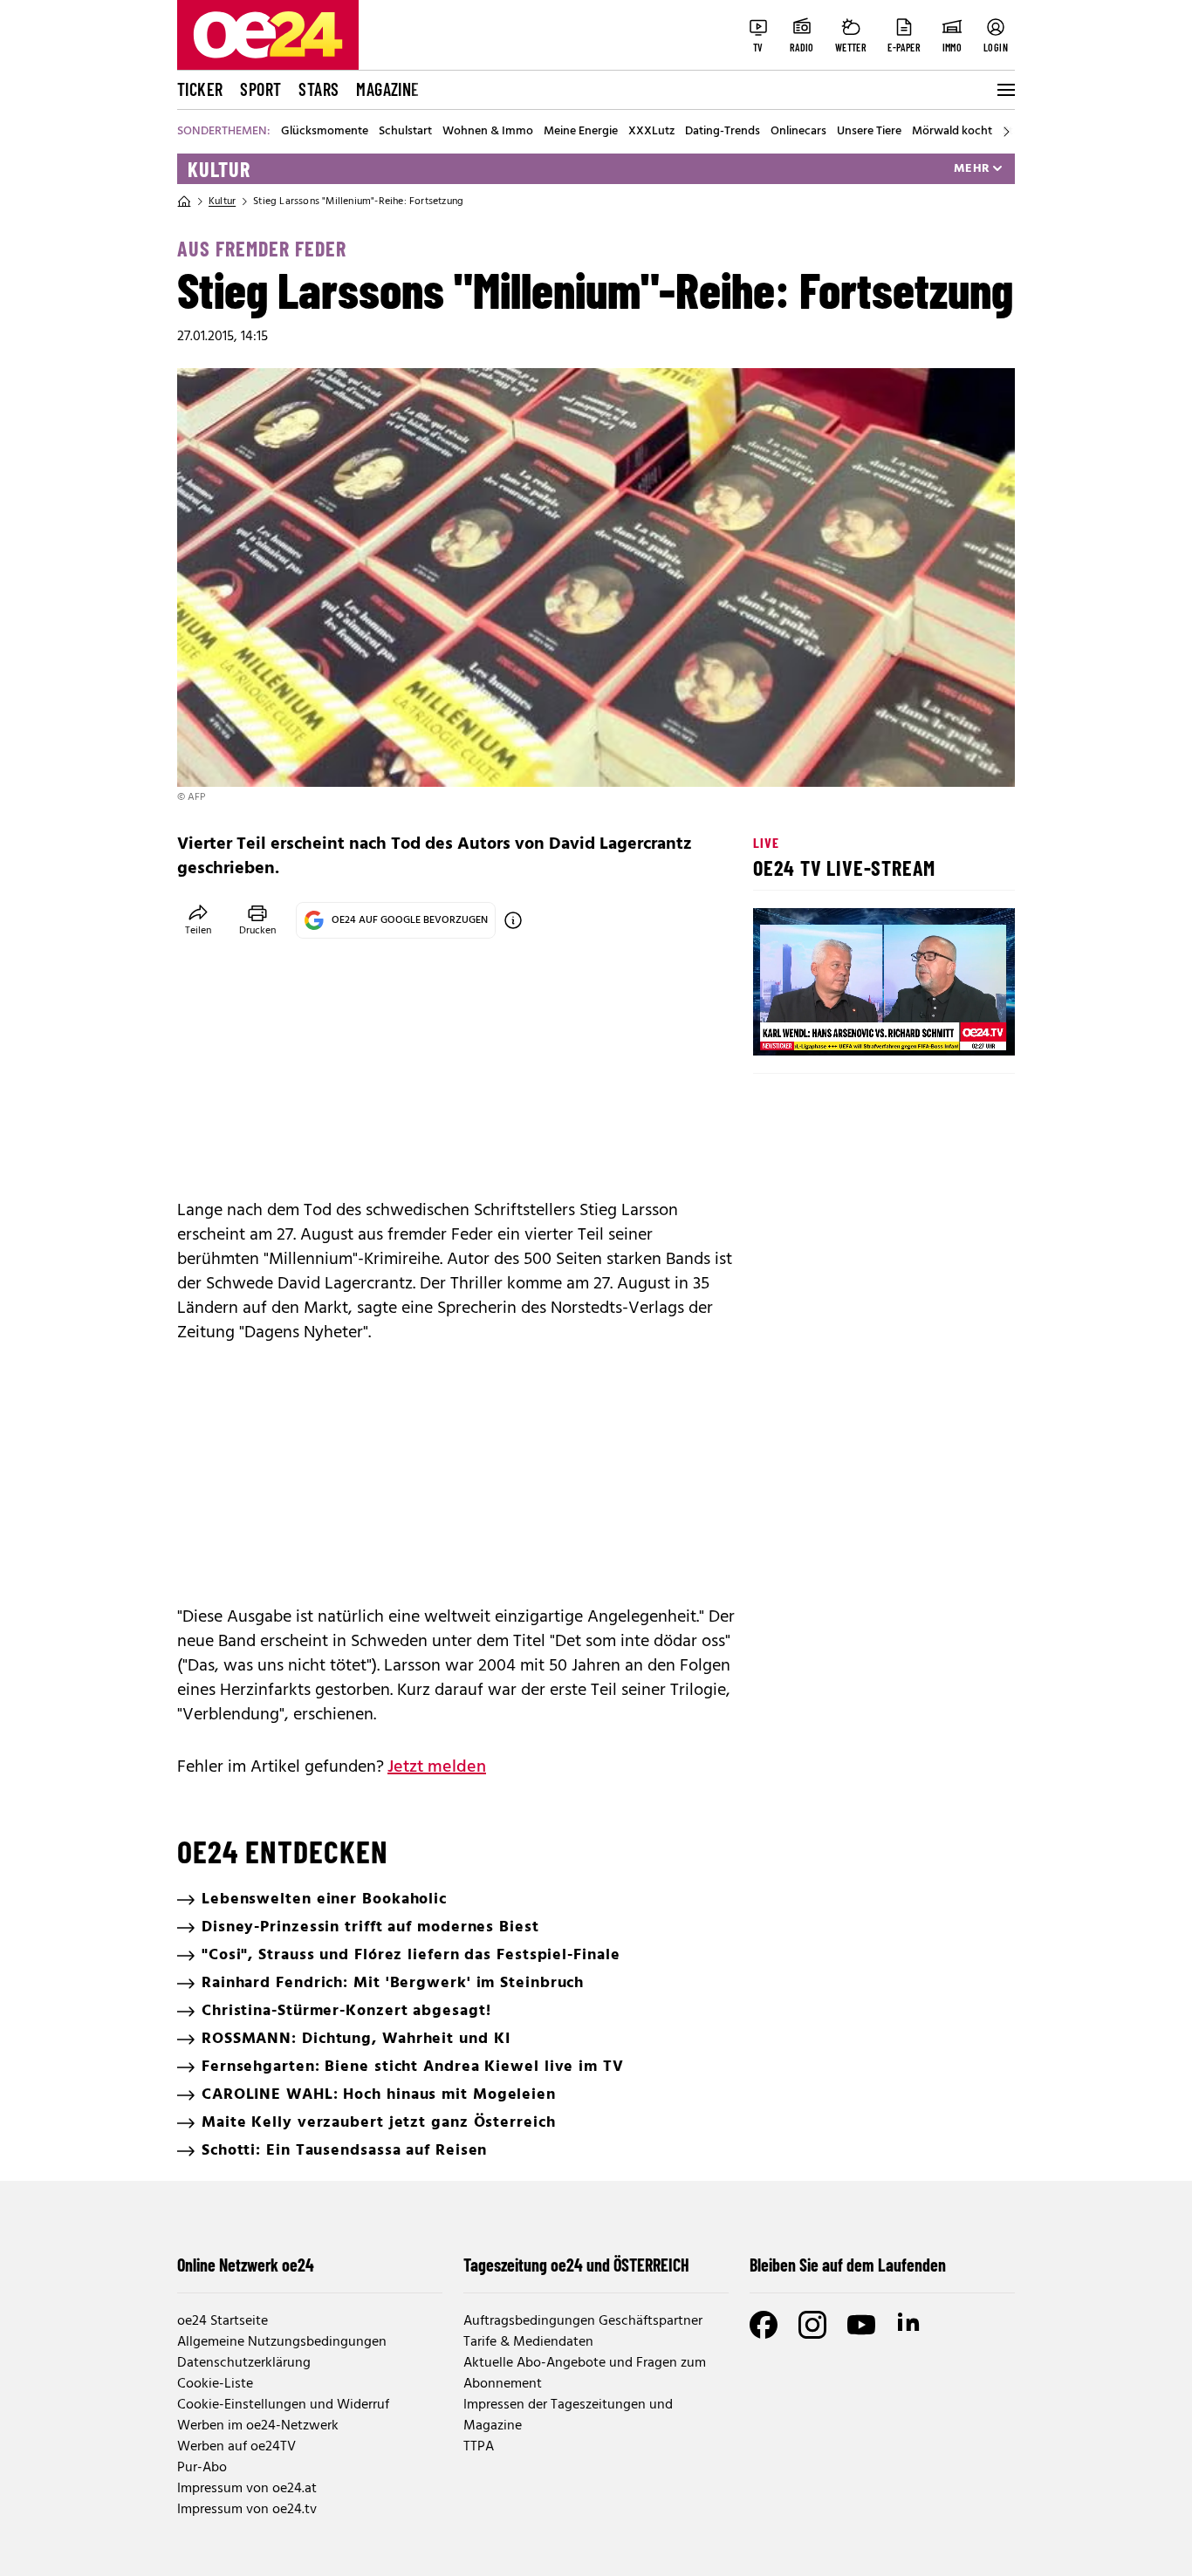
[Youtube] (861, 2325)
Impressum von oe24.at (247, 2489)
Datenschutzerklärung (244, 2363)
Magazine (387, 89)
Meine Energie (581, 132)
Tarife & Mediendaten (528, 2342)
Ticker (200, 89)
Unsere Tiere (869, 132)
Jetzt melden (437, 1767)
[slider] (839, 1028)
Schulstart (405, 132)
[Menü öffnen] (1004, 90)
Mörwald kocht (952, 132)
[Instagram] (812, 2325)
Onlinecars (798, 132)
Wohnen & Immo (488, 132)
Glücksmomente (325, 132)
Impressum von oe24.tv (247, 2510)
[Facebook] (764, 2325)
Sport (260, 89)
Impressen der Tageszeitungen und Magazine (568, 2415)
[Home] (184, 202)
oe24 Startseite (223, 2321)
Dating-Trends (723, 132)
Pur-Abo (202, 2468)
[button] (781, 1028)
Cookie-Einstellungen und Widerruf (283, 2405)
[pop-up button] (959, 1028)
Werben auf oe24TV (236, 2447)
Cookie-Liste (215, 2384)
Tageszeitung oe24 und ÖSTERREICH (576, 2265)
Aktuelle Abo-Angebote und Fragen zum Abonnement (585, 2374)
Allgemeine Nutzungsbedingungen (282, 2342)
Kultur (219, 169)
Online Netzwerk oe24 (246, 2265)
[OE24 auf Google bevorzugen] (513, 920)
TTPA (479, 2447)
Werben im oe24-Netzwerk (258, 2426)
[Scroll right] (1006, 132)
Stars (319, 89)
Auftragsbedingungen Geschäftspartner (583, 2321)
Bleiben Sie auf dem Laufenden (848, 2265)
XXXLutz (651, 132)
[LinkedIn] (910, 2325)
